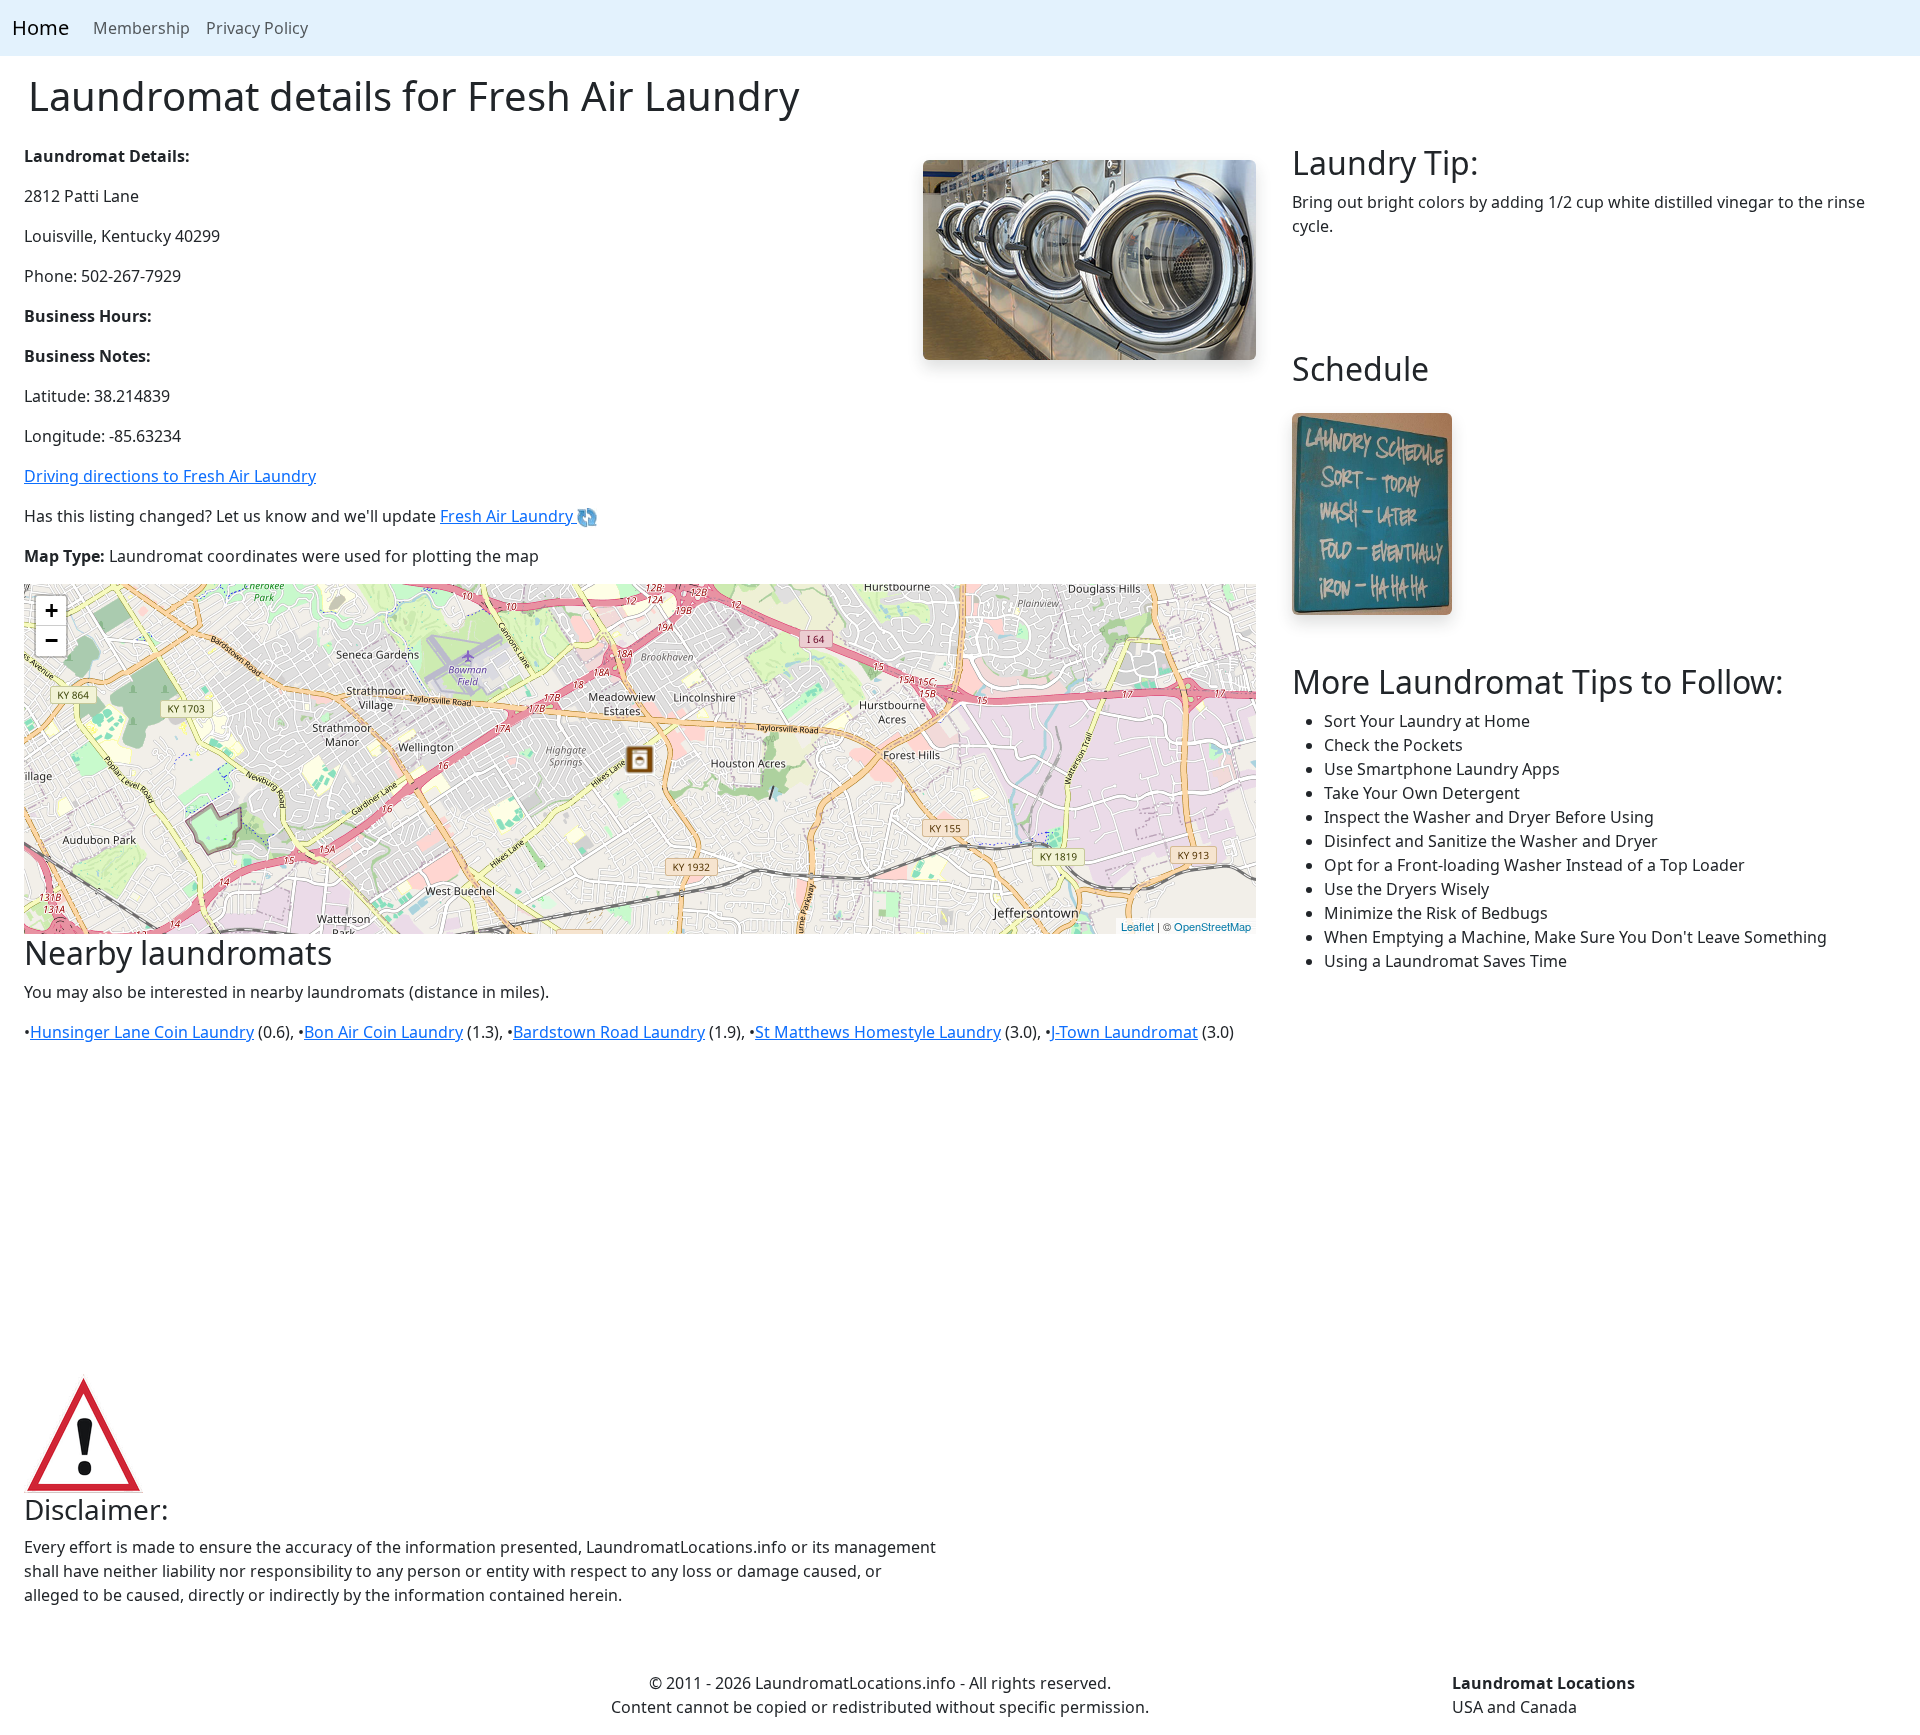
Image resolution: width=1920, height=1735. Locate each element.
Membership (141, 28)
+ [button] (51, 610)
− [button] (51, 640)
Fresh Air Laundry (508, 516)
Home (40, 27)
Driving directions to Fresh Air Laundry (170, 476)
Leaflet (1137, 926)
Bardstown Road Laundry (609, 1032)
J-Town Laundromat (1124, 1032)
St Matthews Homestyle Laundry (878, 1032)
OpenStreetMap (1212, 926)
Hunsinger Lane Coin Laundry (142, 1032)
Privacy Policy (257, 28)
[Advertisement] (960, 1210)
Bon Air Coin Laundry (383, 1032)
